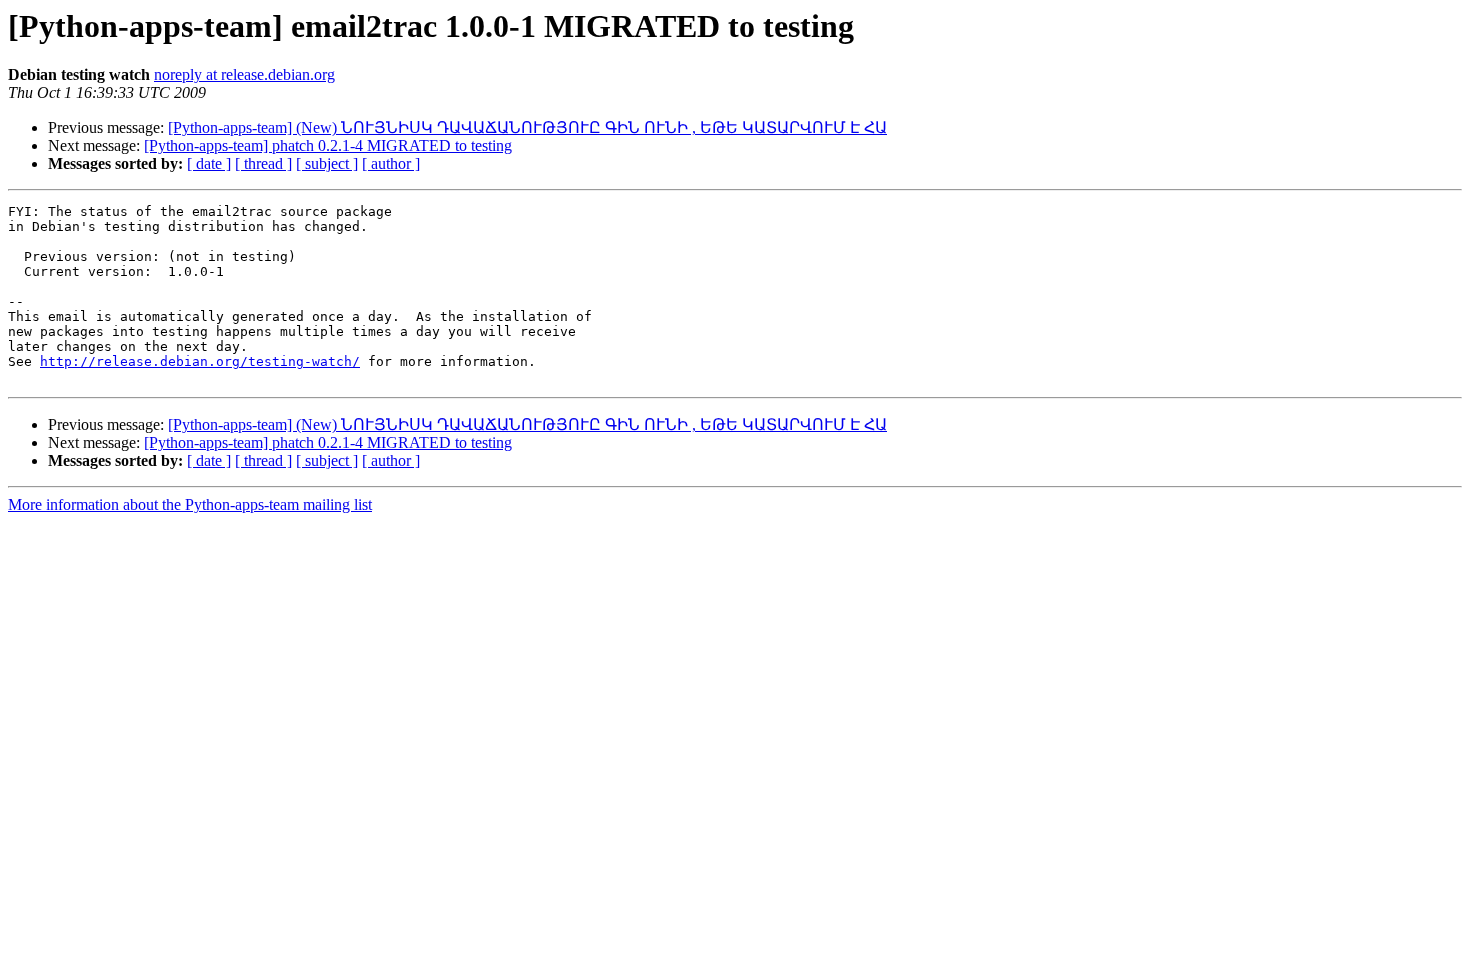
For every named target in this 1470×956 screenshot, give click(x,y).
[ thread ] (263, 163)
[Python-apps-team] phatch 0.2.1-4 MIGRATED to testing (328, 145)
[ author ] (391, 163)
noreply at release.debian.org (244, 74)
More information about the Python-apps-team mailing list (190, 504)
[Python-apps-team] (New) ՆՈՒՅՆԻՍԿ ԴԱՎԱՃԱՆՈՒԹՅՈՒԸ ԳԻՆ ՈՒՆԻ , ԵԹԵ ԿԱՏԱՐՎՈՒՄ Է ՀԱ (527, 127)
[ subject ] (327, 163)
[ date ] (209, 163)
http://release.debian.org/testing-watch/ (200, 361)
